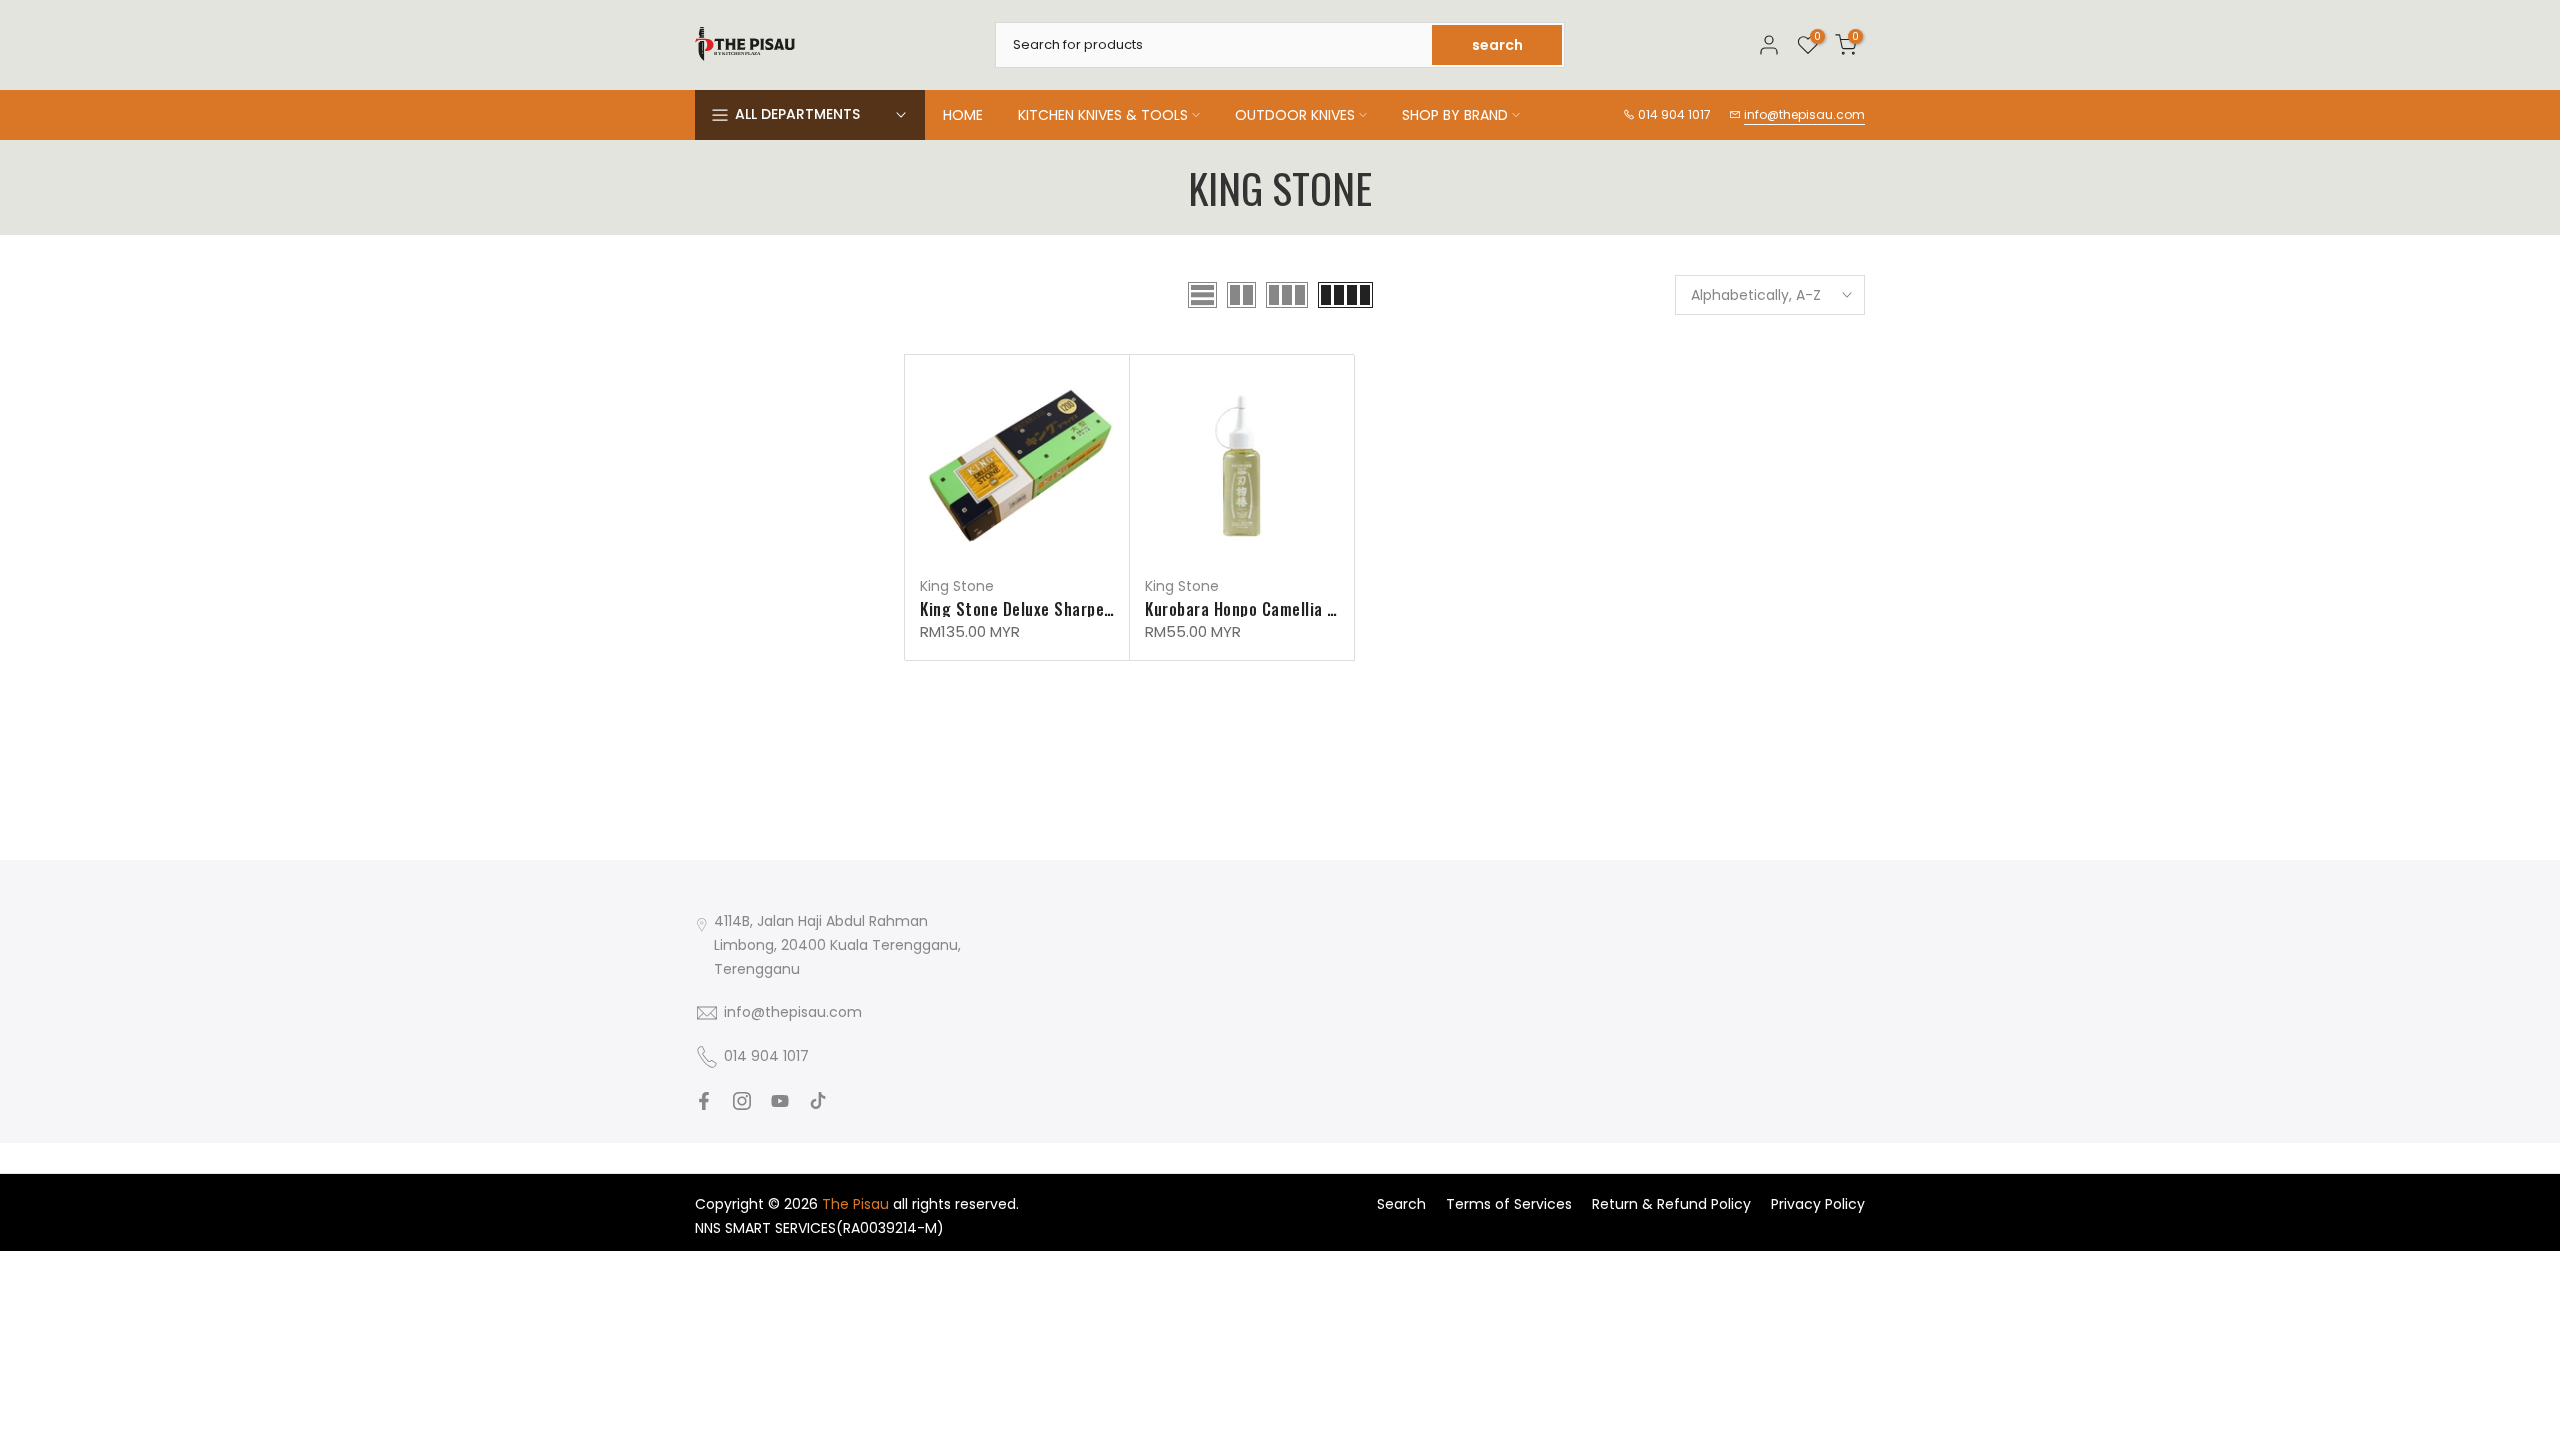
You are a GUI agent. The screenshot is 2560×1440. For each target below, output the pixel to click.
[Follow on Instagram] (742, 1101)
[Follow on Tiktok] (818, 1101)
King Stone (957, 586)
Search (1401, 1204)
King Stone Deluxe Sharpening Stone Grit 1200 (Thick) (1114, 609)
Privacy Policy (1818, 1204)
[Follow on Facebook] (704, 1101)
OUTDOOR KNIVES (1295, 115)
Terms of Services (1509, 1204)
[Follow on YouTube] (780, 1101)
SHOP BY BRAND (1455, 115)
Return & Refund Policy (1671, 1204)
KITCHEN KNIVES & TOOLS (1103, 115)
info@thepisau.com (1804, 114)
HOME (963, 115)
